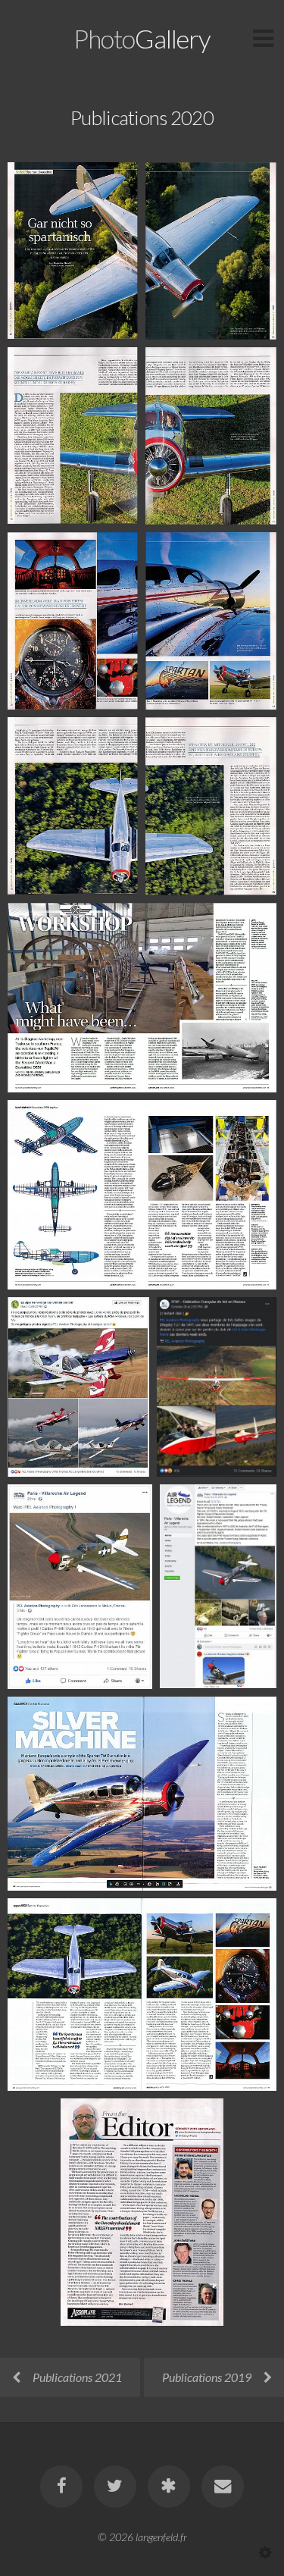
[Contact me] (223, 2487)
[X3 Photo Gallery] (169, 2487)
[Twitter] (115, 2487)
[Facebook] (61, 2487)
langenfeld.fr (161, 2537)
